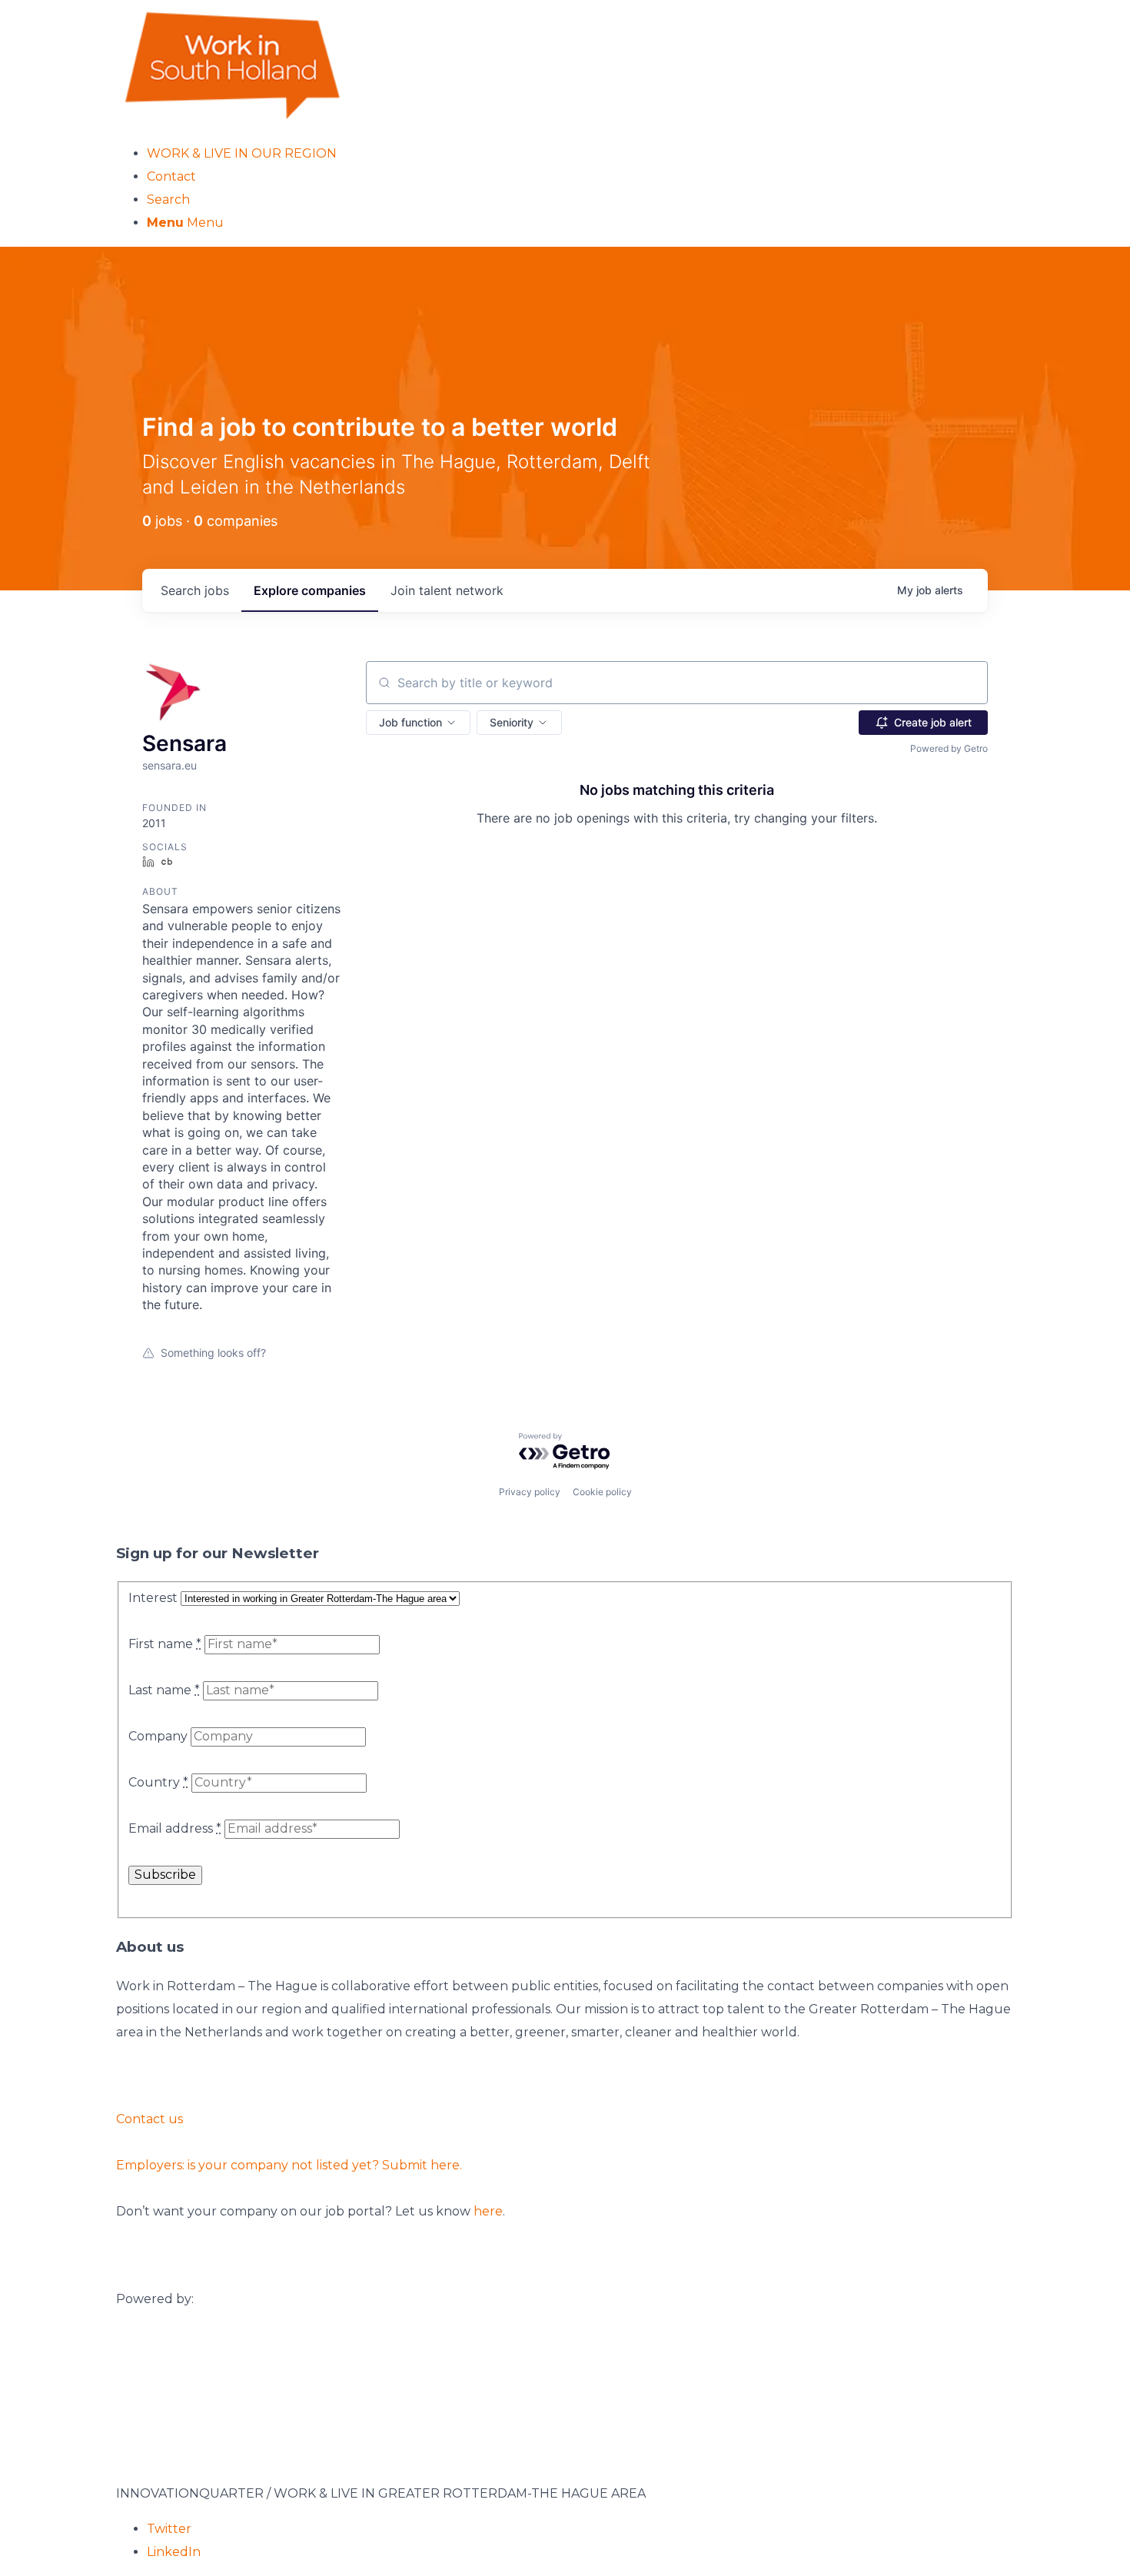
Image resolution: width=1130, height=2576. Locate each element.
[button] (418, 723)
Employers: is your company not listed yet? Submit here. (289, 2165)
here (488, 2211)
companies (310, 590)
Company (158, 1736)
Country (158, 1782)
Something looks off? (213, 1353)
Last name (164, 1690)
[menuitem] (580, 154)
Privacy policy (530, 1492)
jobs (195, 590)
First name (165, 1644)
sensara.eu (169, 765)
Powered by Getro (949, 748)
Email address (175, 1828)
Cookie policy (602, 1492)
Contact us (150, 2119)
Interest (153, 1598)
